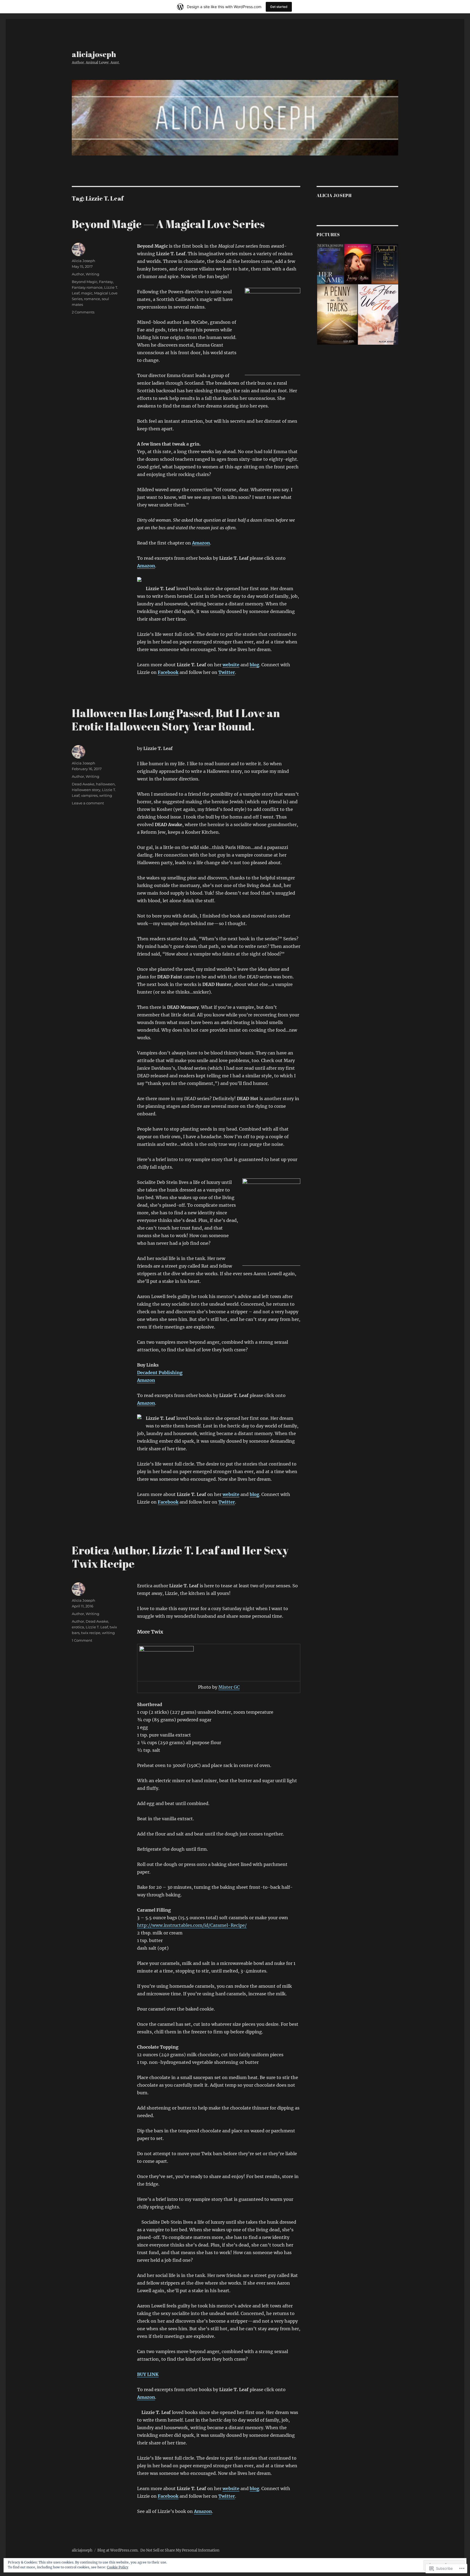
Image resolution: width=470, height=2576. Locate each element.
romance (92, 299)
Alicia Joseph (84, 261)
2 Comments (83, 312)
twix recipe (91, 1633)
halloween (105, 784)
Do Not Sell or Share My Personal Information (180, 2550)
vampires (89, 795)
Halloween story (86, 790)
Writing (92, 274)
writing (106, 795)
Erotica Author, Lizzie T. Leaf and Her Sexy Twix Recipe (180, 1557)
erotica (78, 1627)
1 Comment (82, 1640)
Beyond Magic (85, 282)
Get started (279, 7)
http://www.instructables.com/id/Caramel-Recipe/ (192, 1925)
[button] (330, 264)
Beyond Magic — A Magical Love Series (168, 224)
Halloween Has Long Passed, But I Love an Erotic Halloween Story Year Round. (176, 720)
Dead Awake (83, 784)
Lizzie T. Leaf (97, 1627)
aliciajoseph (94, 54)
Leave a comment (88, 803)
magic (87, 293)
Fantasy (106, 282)
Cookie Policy (118, 2567)
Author (78, 274)
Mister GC (229, 1687)
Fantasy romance (87, 287)
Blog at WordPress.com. (118, 2550)
